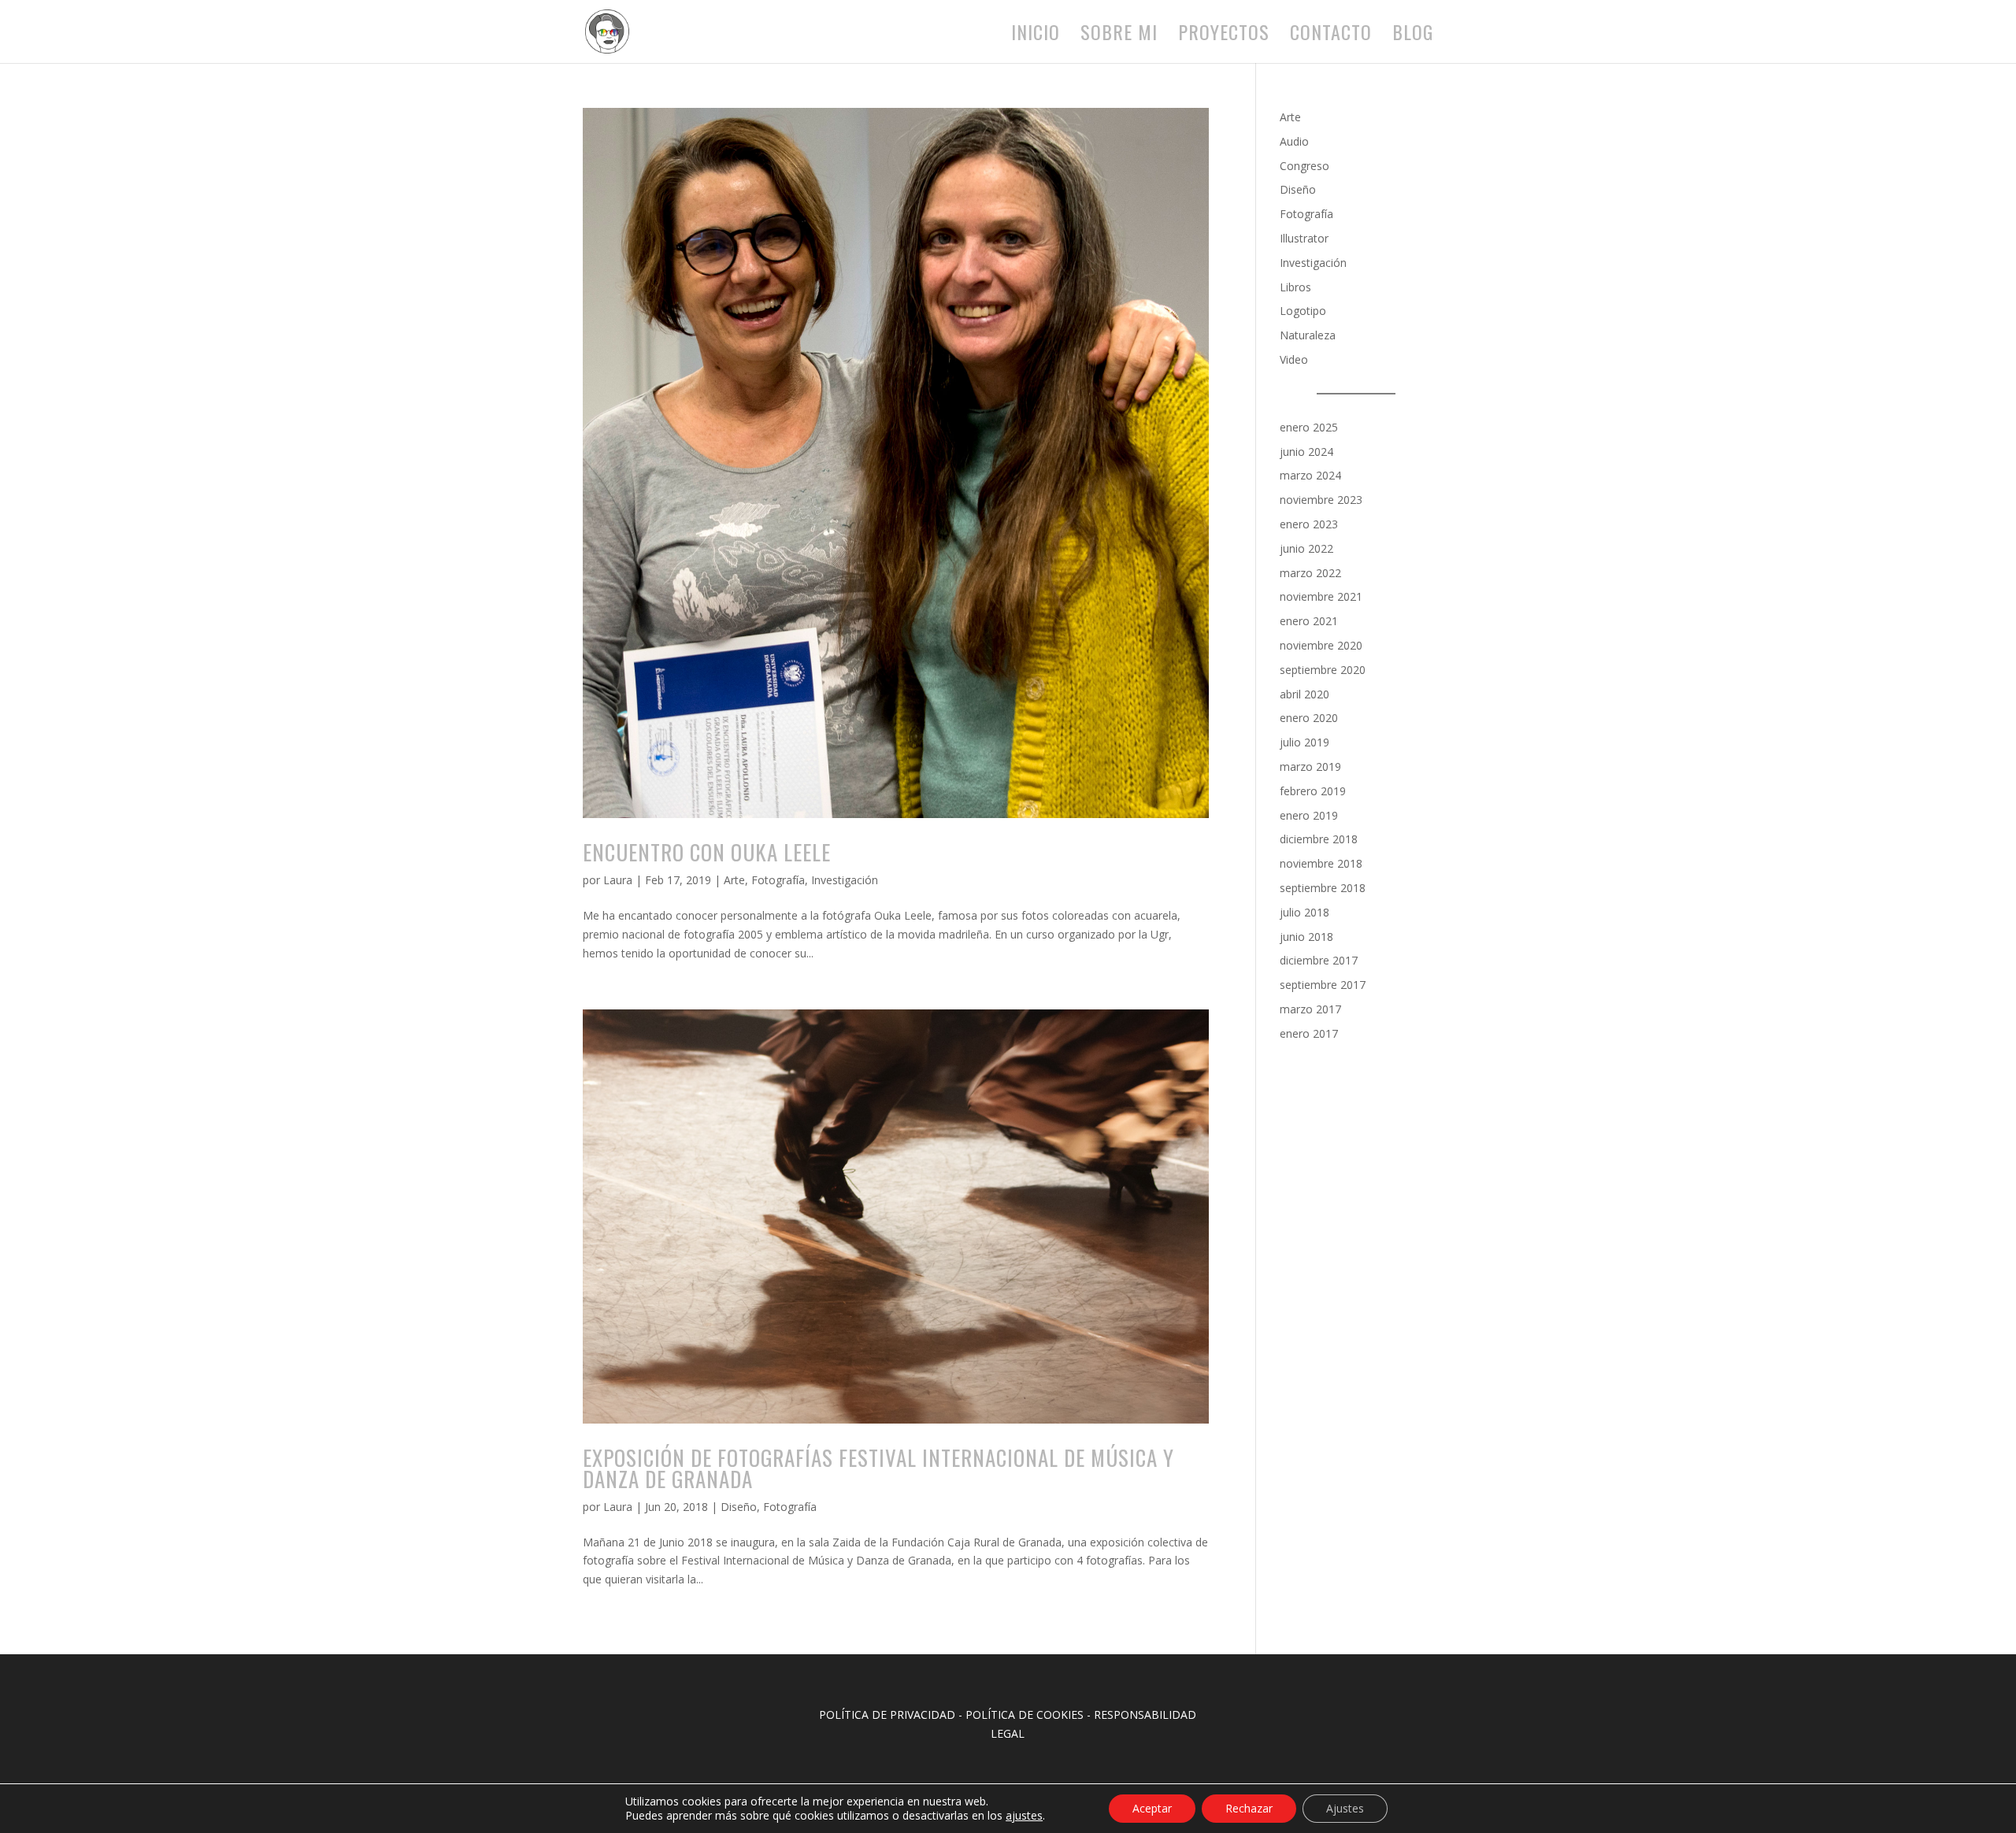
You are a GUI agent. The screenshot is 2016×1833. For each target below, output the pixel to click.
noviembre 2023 (1321, 500)
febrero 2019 (1313, 791)
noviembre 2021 (1321, 596)
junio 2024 (1306, 452)
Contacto (1331, 36)
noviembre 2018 (1321, 863)
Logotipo (1303, 311)
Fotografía (778, 880)
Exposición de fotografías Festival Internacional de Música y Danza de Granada (878, 1468)
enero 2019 (1309, 815)
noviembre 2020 (1321, 645)
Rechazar (1249, 1808)
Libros (1295, 287)
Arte (734, 880)
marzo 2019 (1310, 767)
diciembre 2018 (1319, 839)
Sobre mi (1119, 36)
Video (1294, 359)
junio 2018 (1306, 937)
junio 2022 (1306, 548)
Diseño (739, 1507)
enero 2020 (1309, 718)
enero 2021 (1309, 621)
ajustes (1024, 1816)
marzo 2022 (1310, 573)
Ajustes (1345, 1808)
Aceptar (1152, 1808)
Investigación (845, 880)
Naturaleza (1308, 335)
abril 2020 (1304, 694)
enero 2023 (1309, 524)
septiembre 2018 (1323, 888)
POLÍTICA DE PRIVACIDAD (887, 1715)
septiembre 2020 (1323, 670)
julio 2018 (1304, 912)
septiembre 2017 (1323, 985)
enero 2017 (1309, 1033)
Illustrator (1304, 238)
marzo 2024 (1310, 475)
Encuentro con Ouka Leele (707, 852)
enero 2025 (1309, 427)
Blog (1413, 36)
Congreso (1304, 166)
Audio (1294, 141)
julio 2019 (1304, 742)
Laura (618, 880)
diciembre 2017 (1319, 960)
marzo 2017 (1310, 1009)
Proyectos (1224, 36)
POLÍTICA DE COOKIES (1025, 1715)
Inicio (1036, 36)
